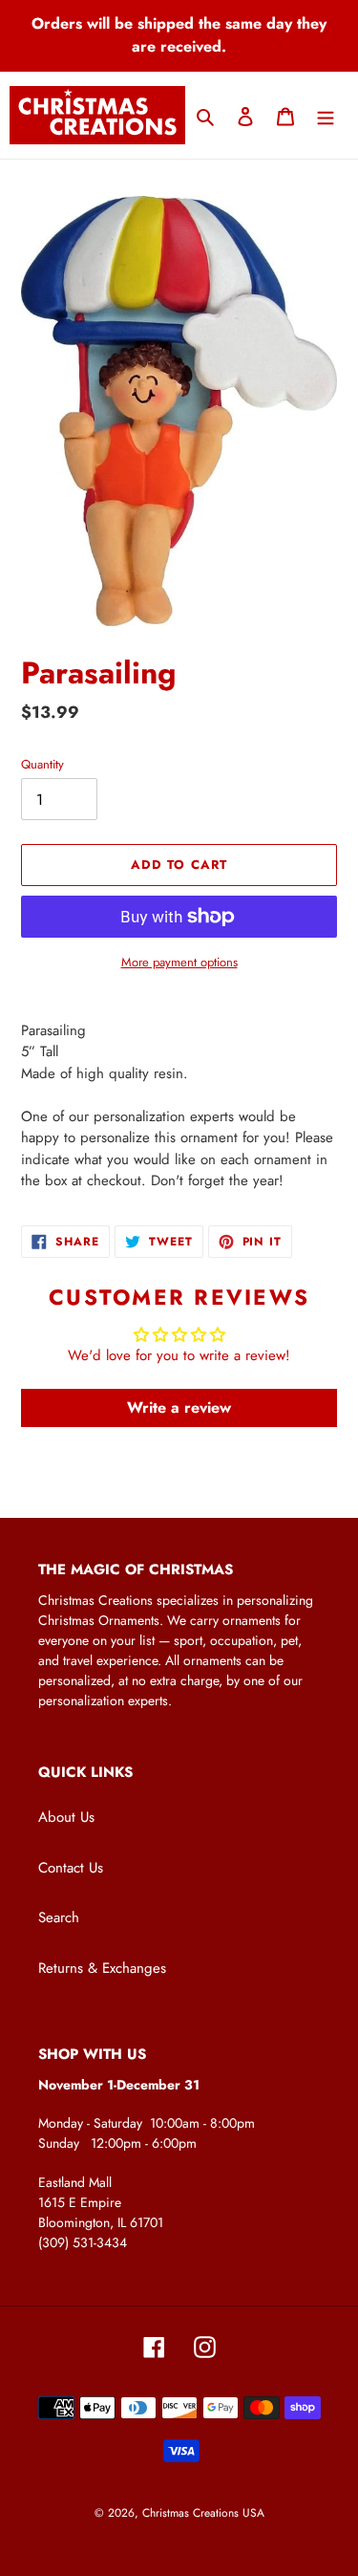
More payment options (179, 962)
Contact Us (71, 1868)
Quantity (42, 764)
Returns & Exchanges (102, 1968)
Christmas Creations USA (203, 2513)
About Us (66, 1817)
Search (59, 1917)
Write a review (179, 1407)
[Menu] (326, 115)
